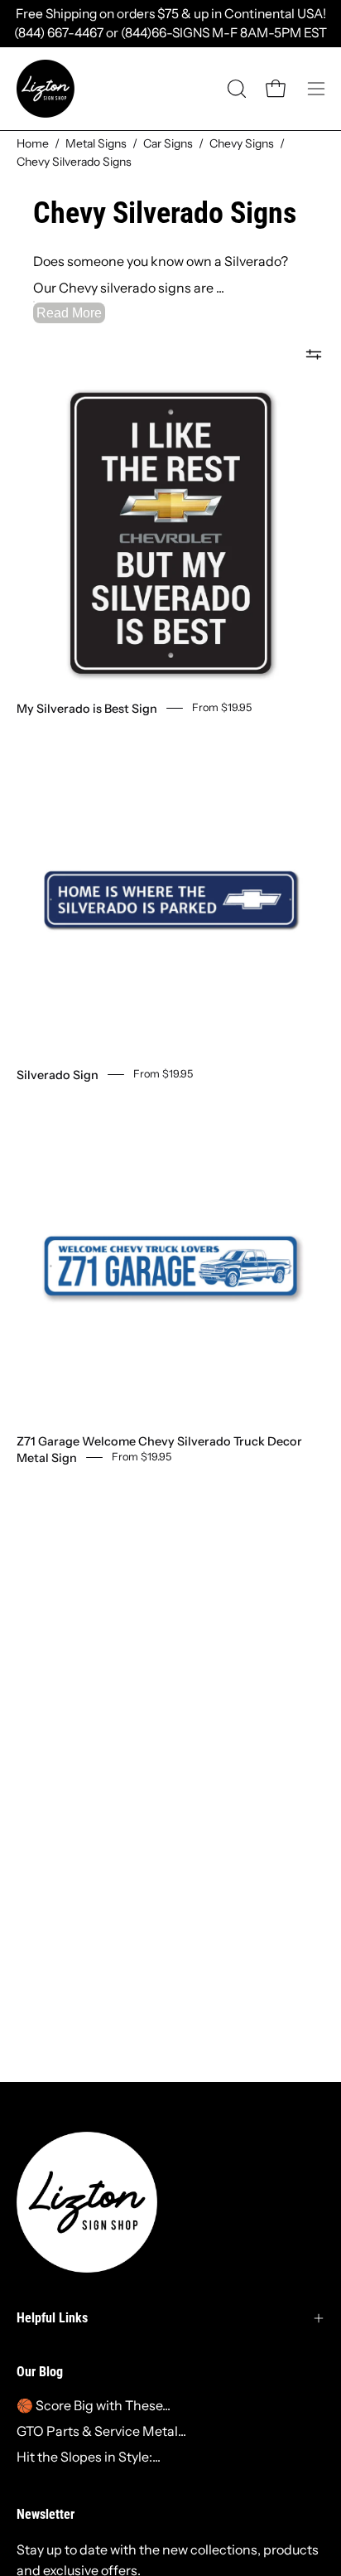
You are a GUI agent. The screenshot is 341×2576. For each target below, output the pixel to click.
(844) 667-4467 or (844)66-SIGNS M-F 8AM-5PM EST (170, 33)
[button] (235, 89)
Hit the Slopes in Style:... (89, 2457)
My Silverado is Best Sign (87, 709)
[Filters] (314, 354)
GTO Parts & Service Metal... (101, 2431)
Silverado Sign (58, 1075)
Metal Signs (96, 143)
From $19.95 (222, 707)
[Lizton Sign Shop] (46, 89)
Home (33, 143)
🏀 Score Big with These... (94, 2405)
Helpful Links (52, 2318)
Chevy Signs (242, 143)
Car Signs (168, 143)
